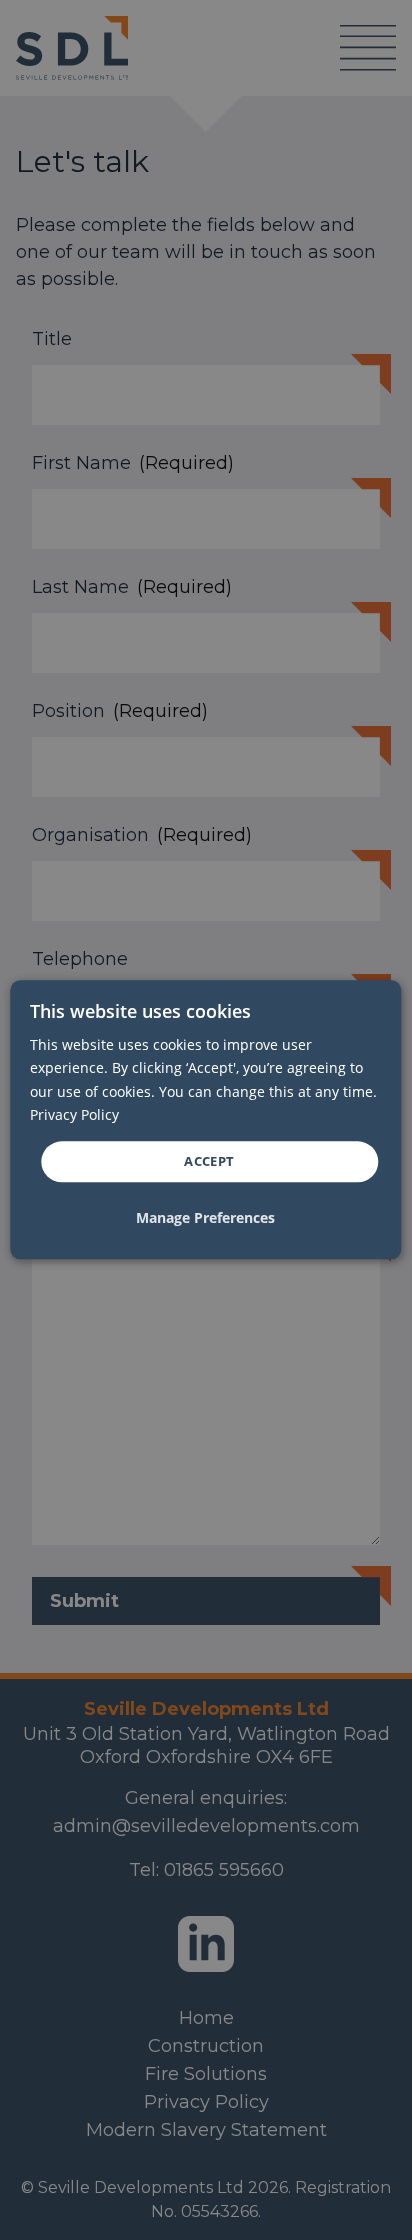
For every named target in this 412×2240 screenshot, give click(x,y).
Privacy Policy (74, 1114)
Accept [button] (209, 1161)
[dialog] (205, 1119)
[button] (205, 1219)
